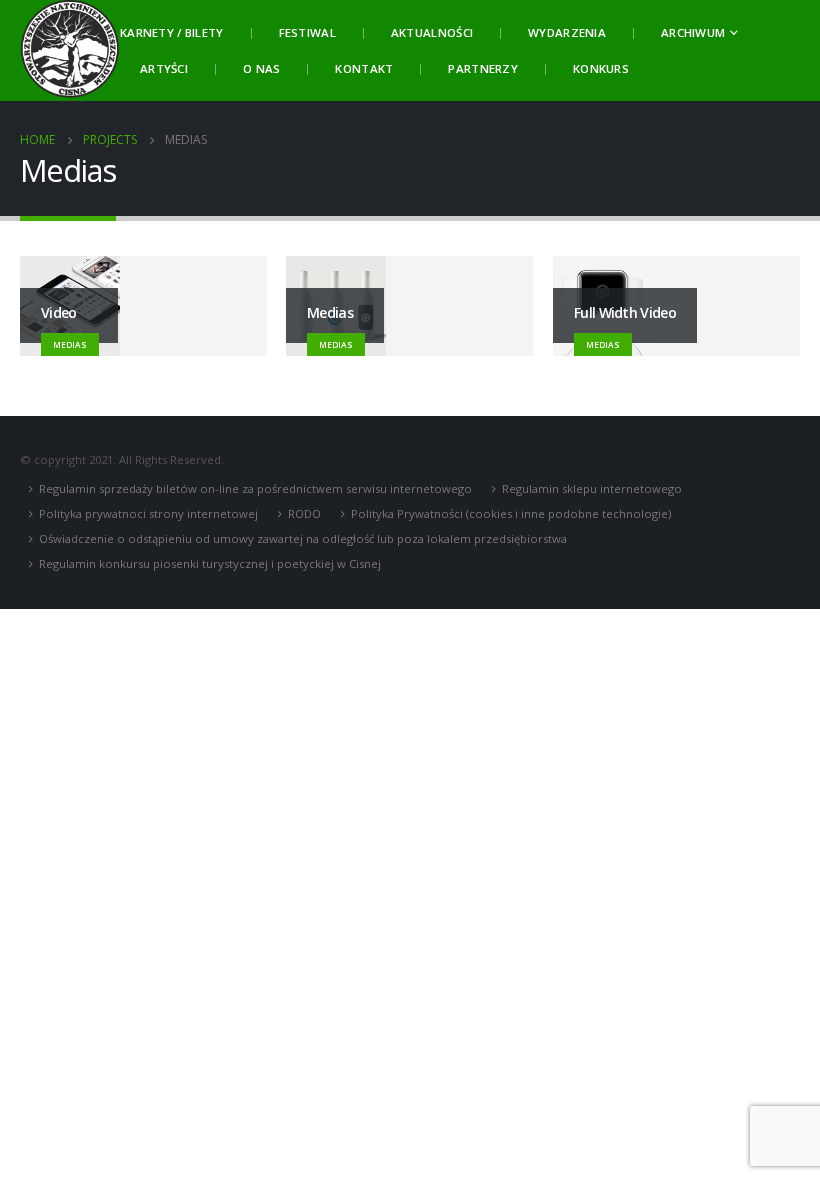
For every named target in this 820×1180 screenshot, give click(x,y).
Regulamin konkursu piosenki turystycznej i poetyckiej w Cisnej (210, 563)
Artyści (164, 68)
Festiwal (307, 32)
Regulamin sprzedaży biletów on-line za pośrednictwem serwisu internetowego (255, 488)
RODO (304, 513)
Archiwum (693, 32)
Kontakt (364, 68)
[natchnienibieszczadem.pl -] (70, 50)
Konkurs (601, 68)
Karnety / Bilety (172, 32)
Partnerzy (483, 68)
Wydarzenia (567, 32)
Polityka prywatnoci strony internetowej (148, 513)
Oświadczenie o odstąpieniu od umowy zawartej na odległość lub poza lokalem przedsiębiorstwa (303, 538)
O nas (261, 68)
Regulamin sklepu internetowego (592, 488)
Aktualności (432, 32)
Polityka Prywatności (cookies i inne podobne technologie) (511, 513)
